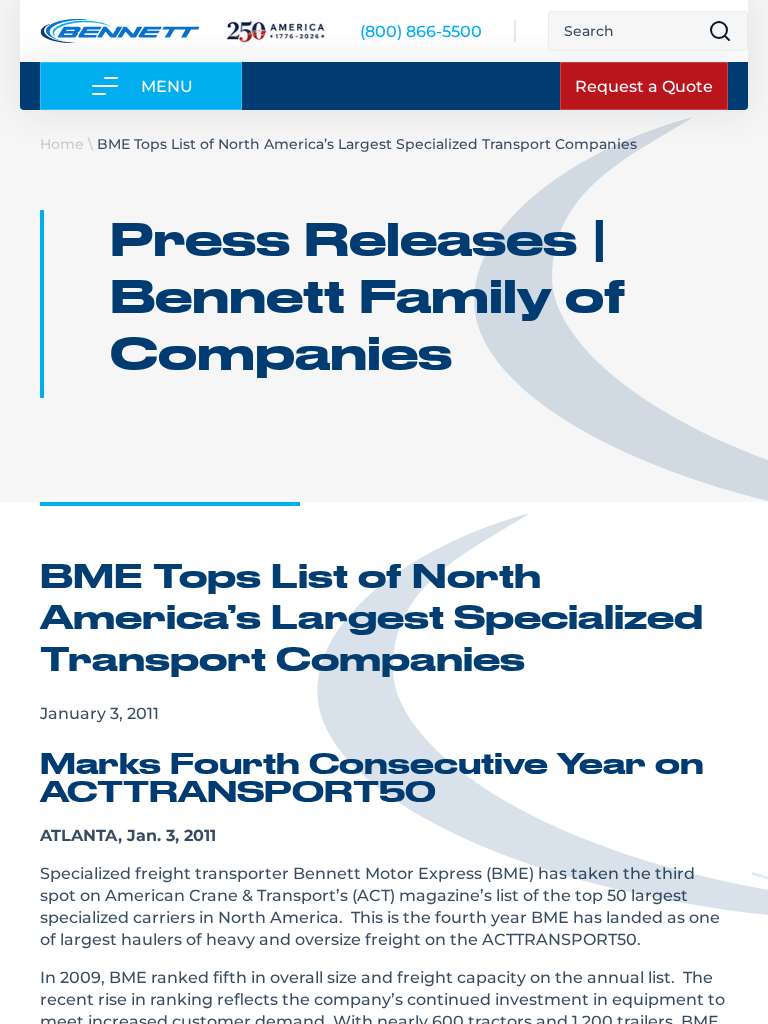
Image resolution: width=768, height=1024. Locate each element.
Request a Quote (644, 85)
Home (62, 143)
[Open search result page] (720, 31)
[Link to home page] (119, 31)
